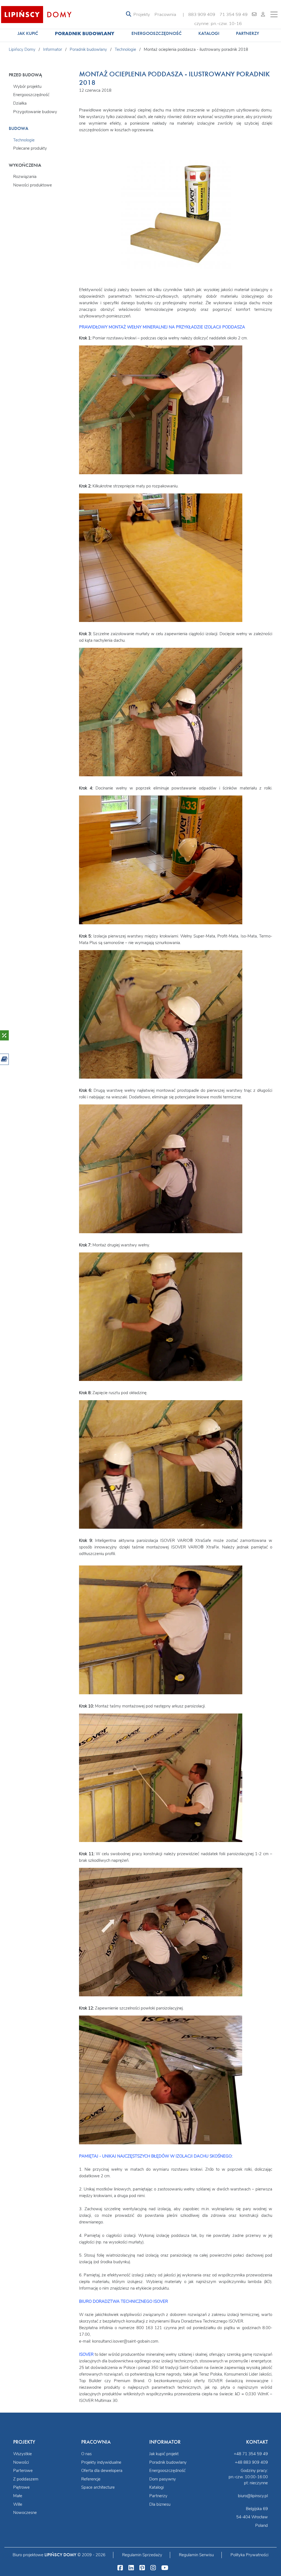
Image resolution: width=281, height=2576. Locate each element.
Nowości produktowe (33, 185)
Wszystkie (23, 2454)
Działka (20, 103)
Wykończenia (25, 165)
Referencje (91, 2479)
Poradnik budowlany (85, 33)
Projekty (142, 14)
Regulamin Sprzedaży (142, 2555)
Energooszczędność (157, 33)
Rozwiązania (25, 177)
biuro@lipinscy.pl (253, 2496)
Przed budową (25, 75)
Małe (18, 2496)
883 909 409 (202, 14)
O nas (86, 2454)
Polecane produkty (30, 148)
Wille (18, 2504)
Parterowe (23, 2471)
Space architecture (98, 2487)
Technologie (24, 140)
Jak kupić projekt (164, 2454)
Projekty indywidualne (101, 2462)
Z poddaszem (26, 2479)
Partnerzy (248, 33)
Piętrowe (21, 2487)
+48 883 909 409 (251, 2462)
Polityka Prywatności (249, 2555)
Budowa (19, 128)
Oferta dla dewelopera (102, 2471)
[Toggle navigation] (129, 14)
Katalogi (209, 33)
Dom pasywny (163, 2479)
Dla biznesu (160, 2504)
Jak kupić (28, 33)
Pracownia (165, 14)
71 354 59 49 (234, 14)
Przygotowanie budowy (35, 112)
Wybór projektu (27, 86)
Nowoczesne (25, 2513)
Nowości (21, 2462)
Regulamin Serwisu (196, 2555)
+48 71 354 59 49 (251, 2454)
